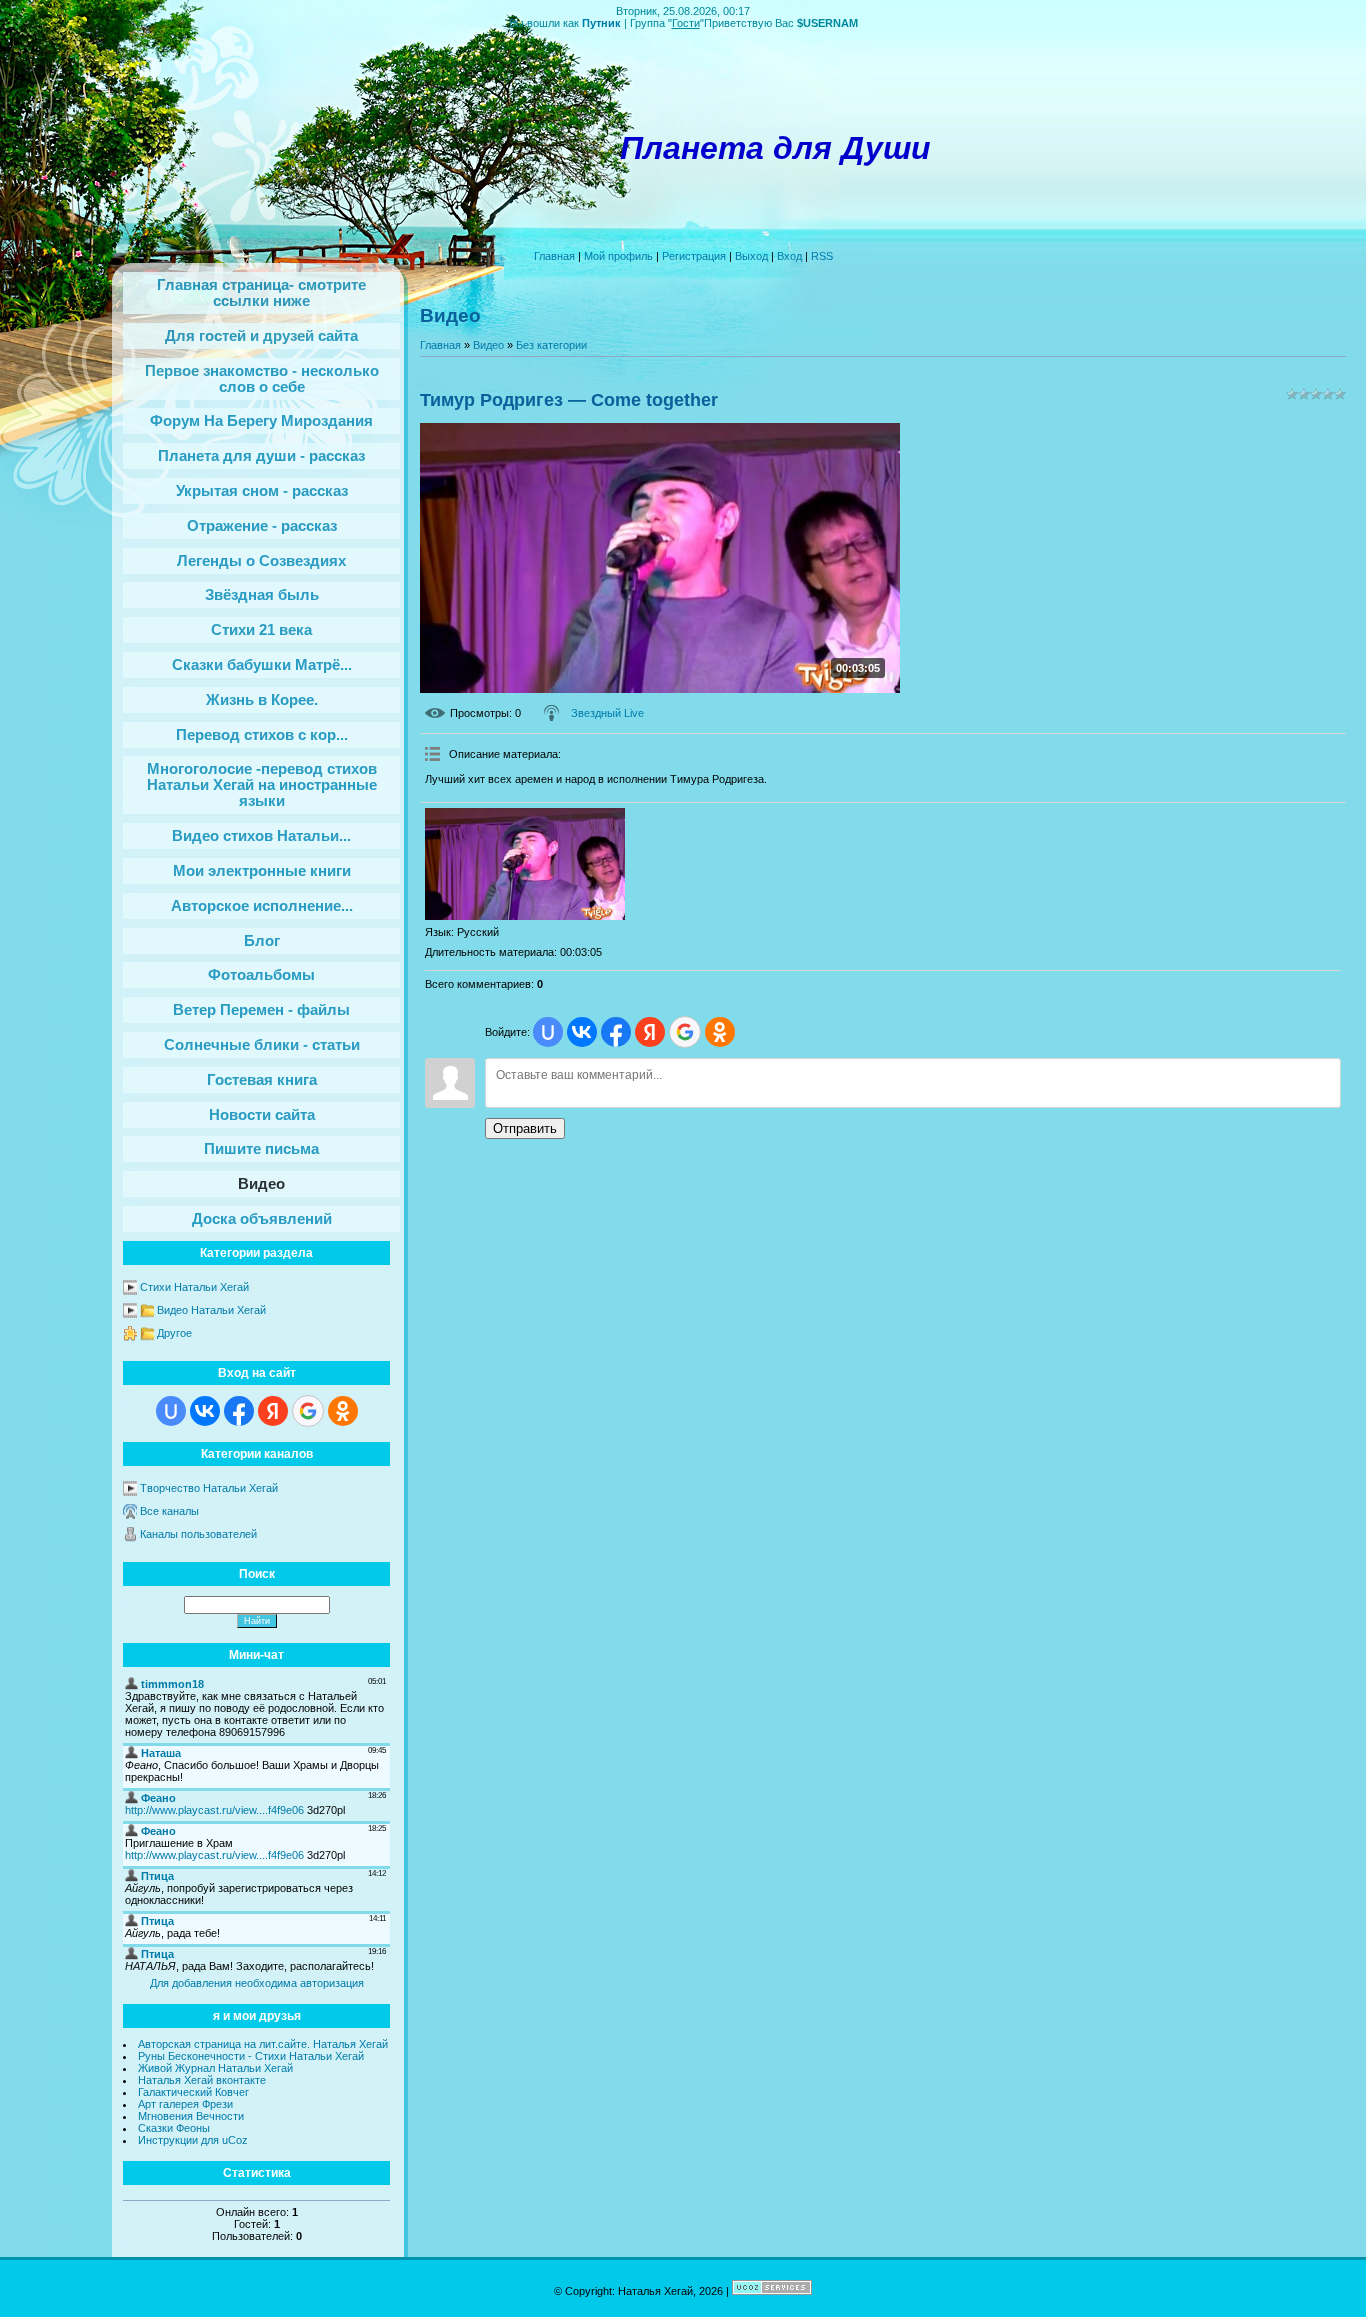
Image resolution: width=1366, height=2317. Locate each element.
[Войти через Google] (308, 1411)
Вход (789, 256)
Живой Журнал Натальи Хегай (215, 2068)
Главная (554, 256)
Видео (488, 345)
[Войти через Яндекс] (273, 1411)
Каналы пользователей (198, 1534)
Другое (174, 1333)
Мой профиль (618, 256)
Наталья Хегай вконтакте (202, 2080)
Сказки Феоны (174, 2128)
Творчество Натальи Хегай (209, 1488)
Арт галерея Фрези (185, 2104)
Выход (751, 256)
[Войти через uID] (171, 1411)
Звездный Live (607, 713)
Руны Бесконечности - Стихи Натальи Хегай (251, 2056)
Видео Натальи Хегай (211, 1310)
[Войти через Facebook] (239, 1411)
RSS (822, 256)
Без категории (551, 345)
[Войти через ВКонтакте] (205, 1411)
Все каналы (169, 1511)
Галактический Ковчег (193, 2092)
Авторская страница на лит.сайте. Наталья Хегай (263, 2044)
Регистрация (694, 256)
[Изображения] (525, 864)
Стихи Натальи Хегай (194, 1287)
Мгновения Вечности (191, 2116)
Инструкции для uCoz (193, 2140)
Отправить (525, 1128)
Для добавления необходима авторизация (257, 1983)
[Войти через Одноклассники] (343, 1411)
